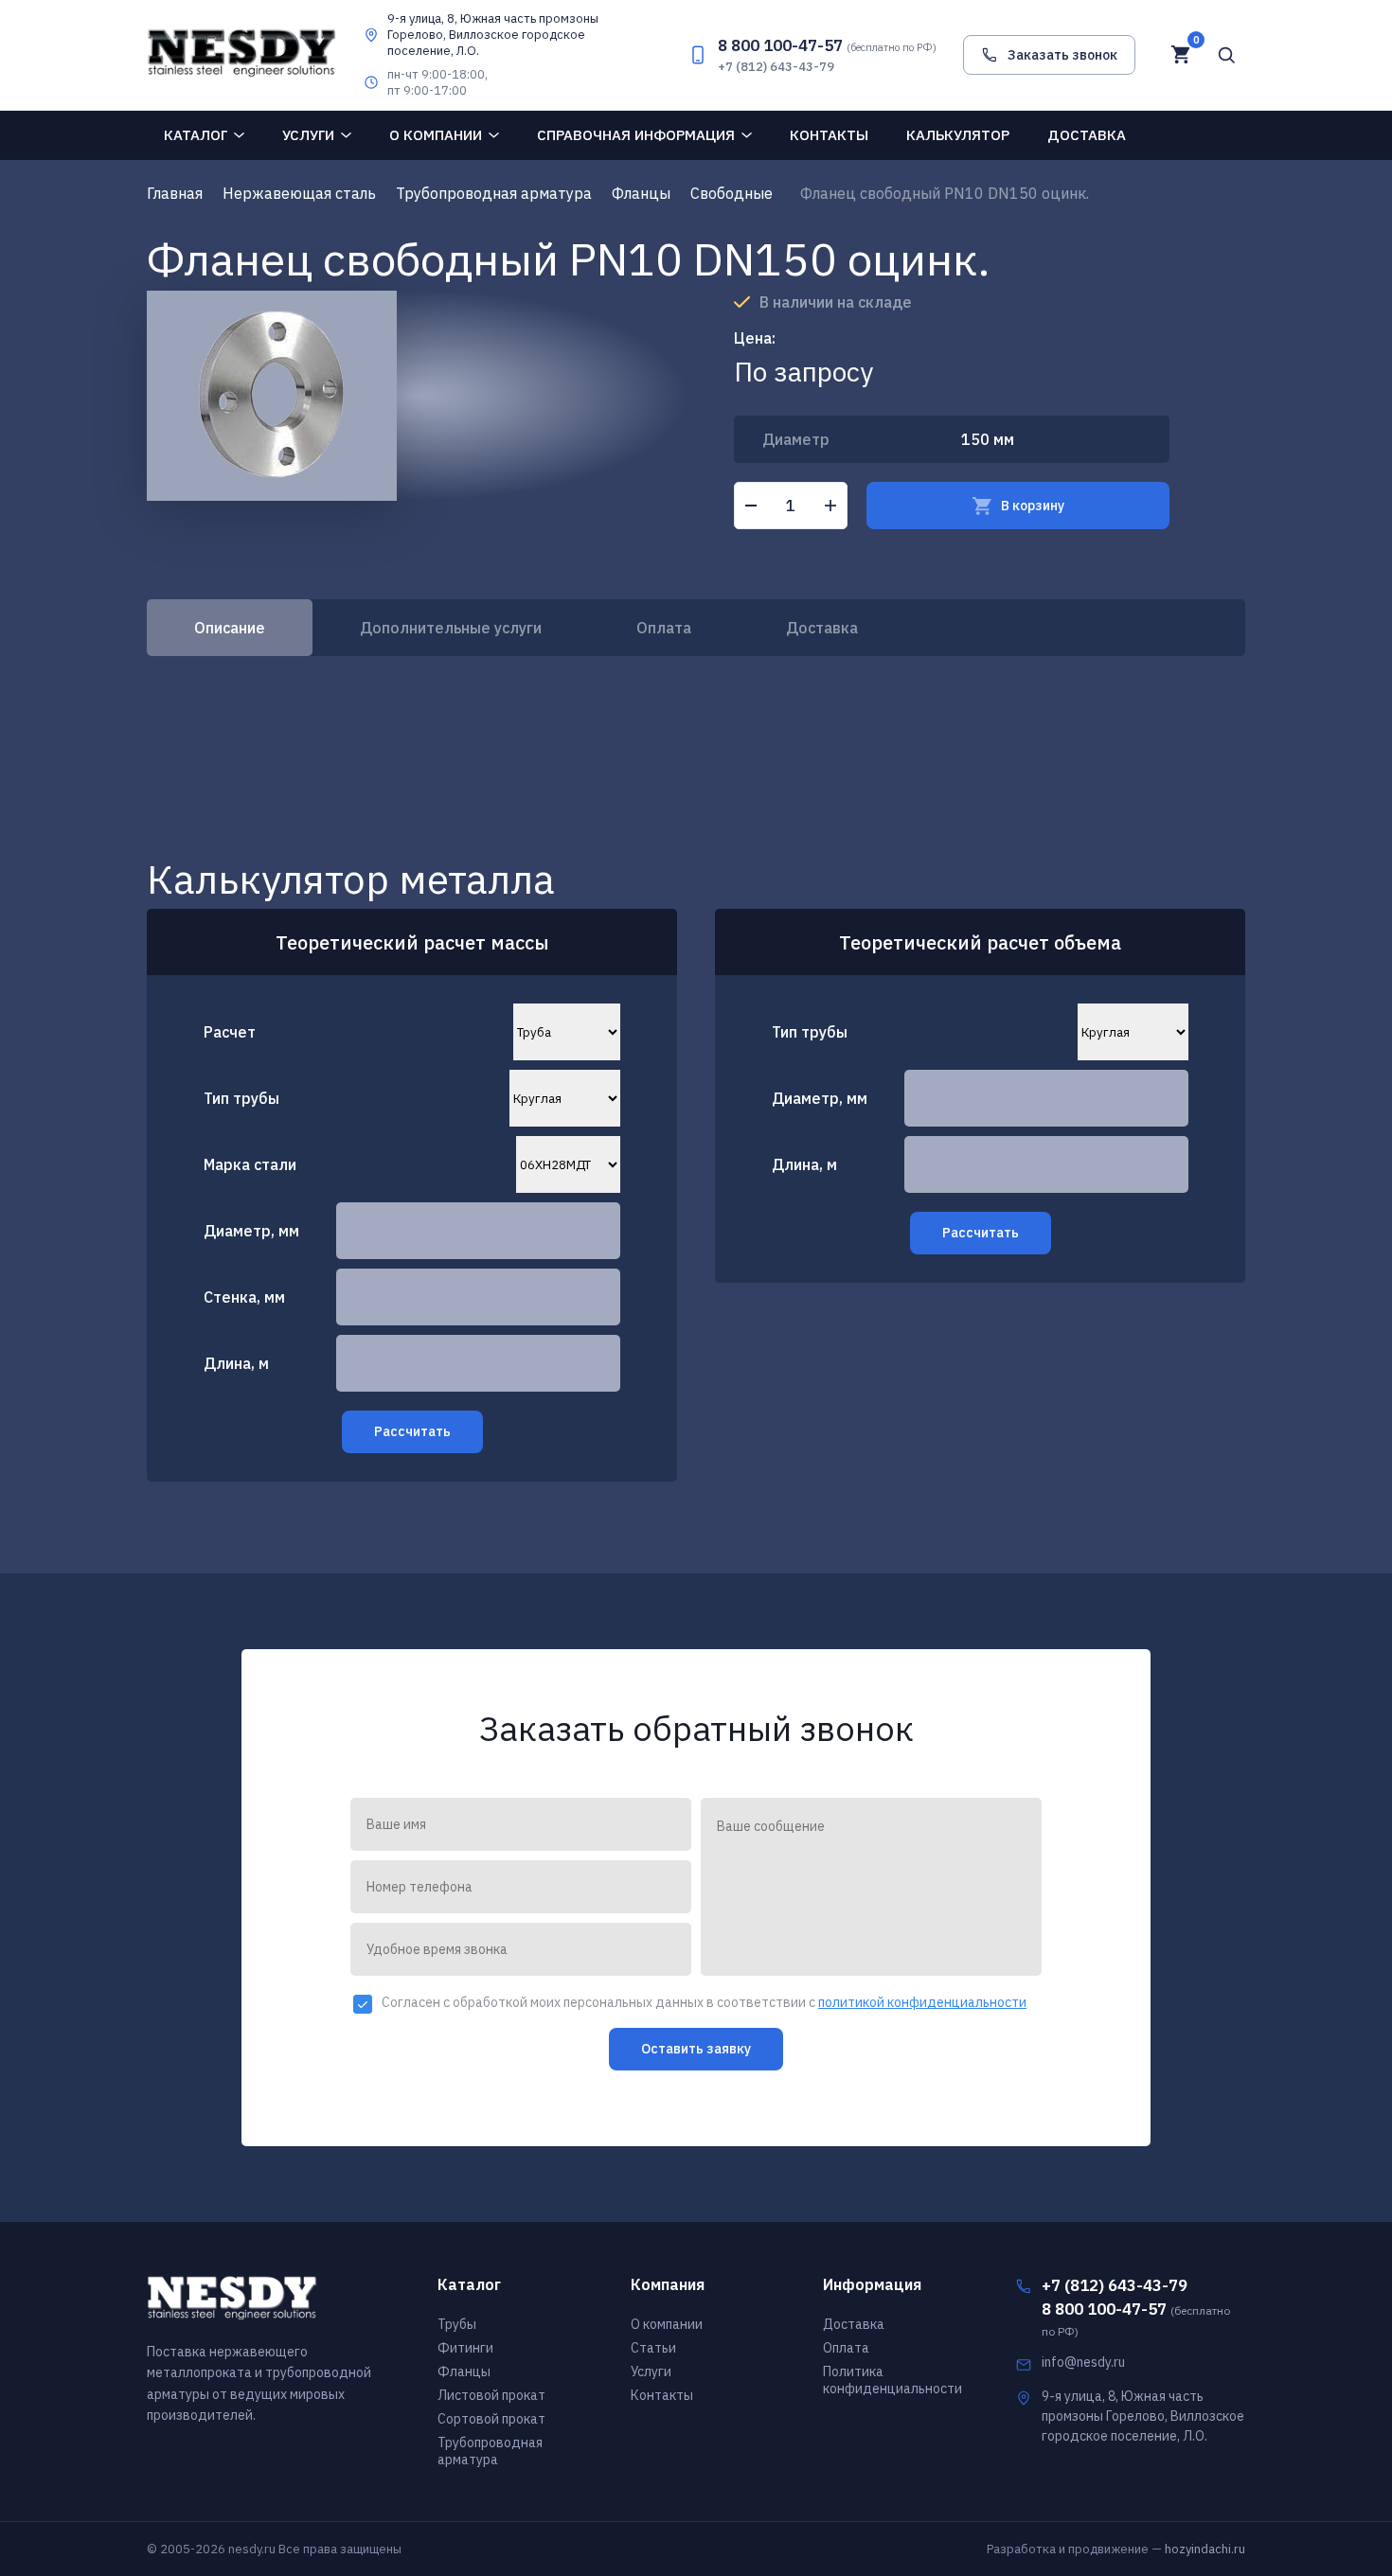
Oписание (230, 628)
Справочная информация (636, 135)
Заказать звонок (1062, 55)
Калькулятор (958, 135)
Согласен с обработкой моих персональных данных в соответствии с (704, 2003)
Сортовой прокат (491, 2419)
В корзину (1033, 506)
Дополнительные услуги (451, 628)
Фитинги (465, 2348)
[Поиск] (1226, 55)
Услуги (308, 135)
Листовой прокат (491, 2395)
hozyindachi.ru (1205, 2549)
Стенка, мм (244, 1297)
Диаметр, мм (251, 1231)
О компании (667, 2324)
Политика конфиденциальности (892, 2380)
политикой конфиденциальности (922, 2002)
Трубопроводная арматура (490, 2451)
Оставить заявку (696, 2049)
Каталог (196, 135)
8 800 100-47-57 (827, 45)
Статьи (653, 2348)
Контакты (829, 135)
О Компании (436, 135)
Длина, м (236, 1363)
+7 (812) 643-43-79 (776, 67)
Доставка (1087, 135)
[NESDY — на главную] (241, 54)
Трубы (457, 2324)
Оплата (664, 628)
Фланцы (464, 2372)
